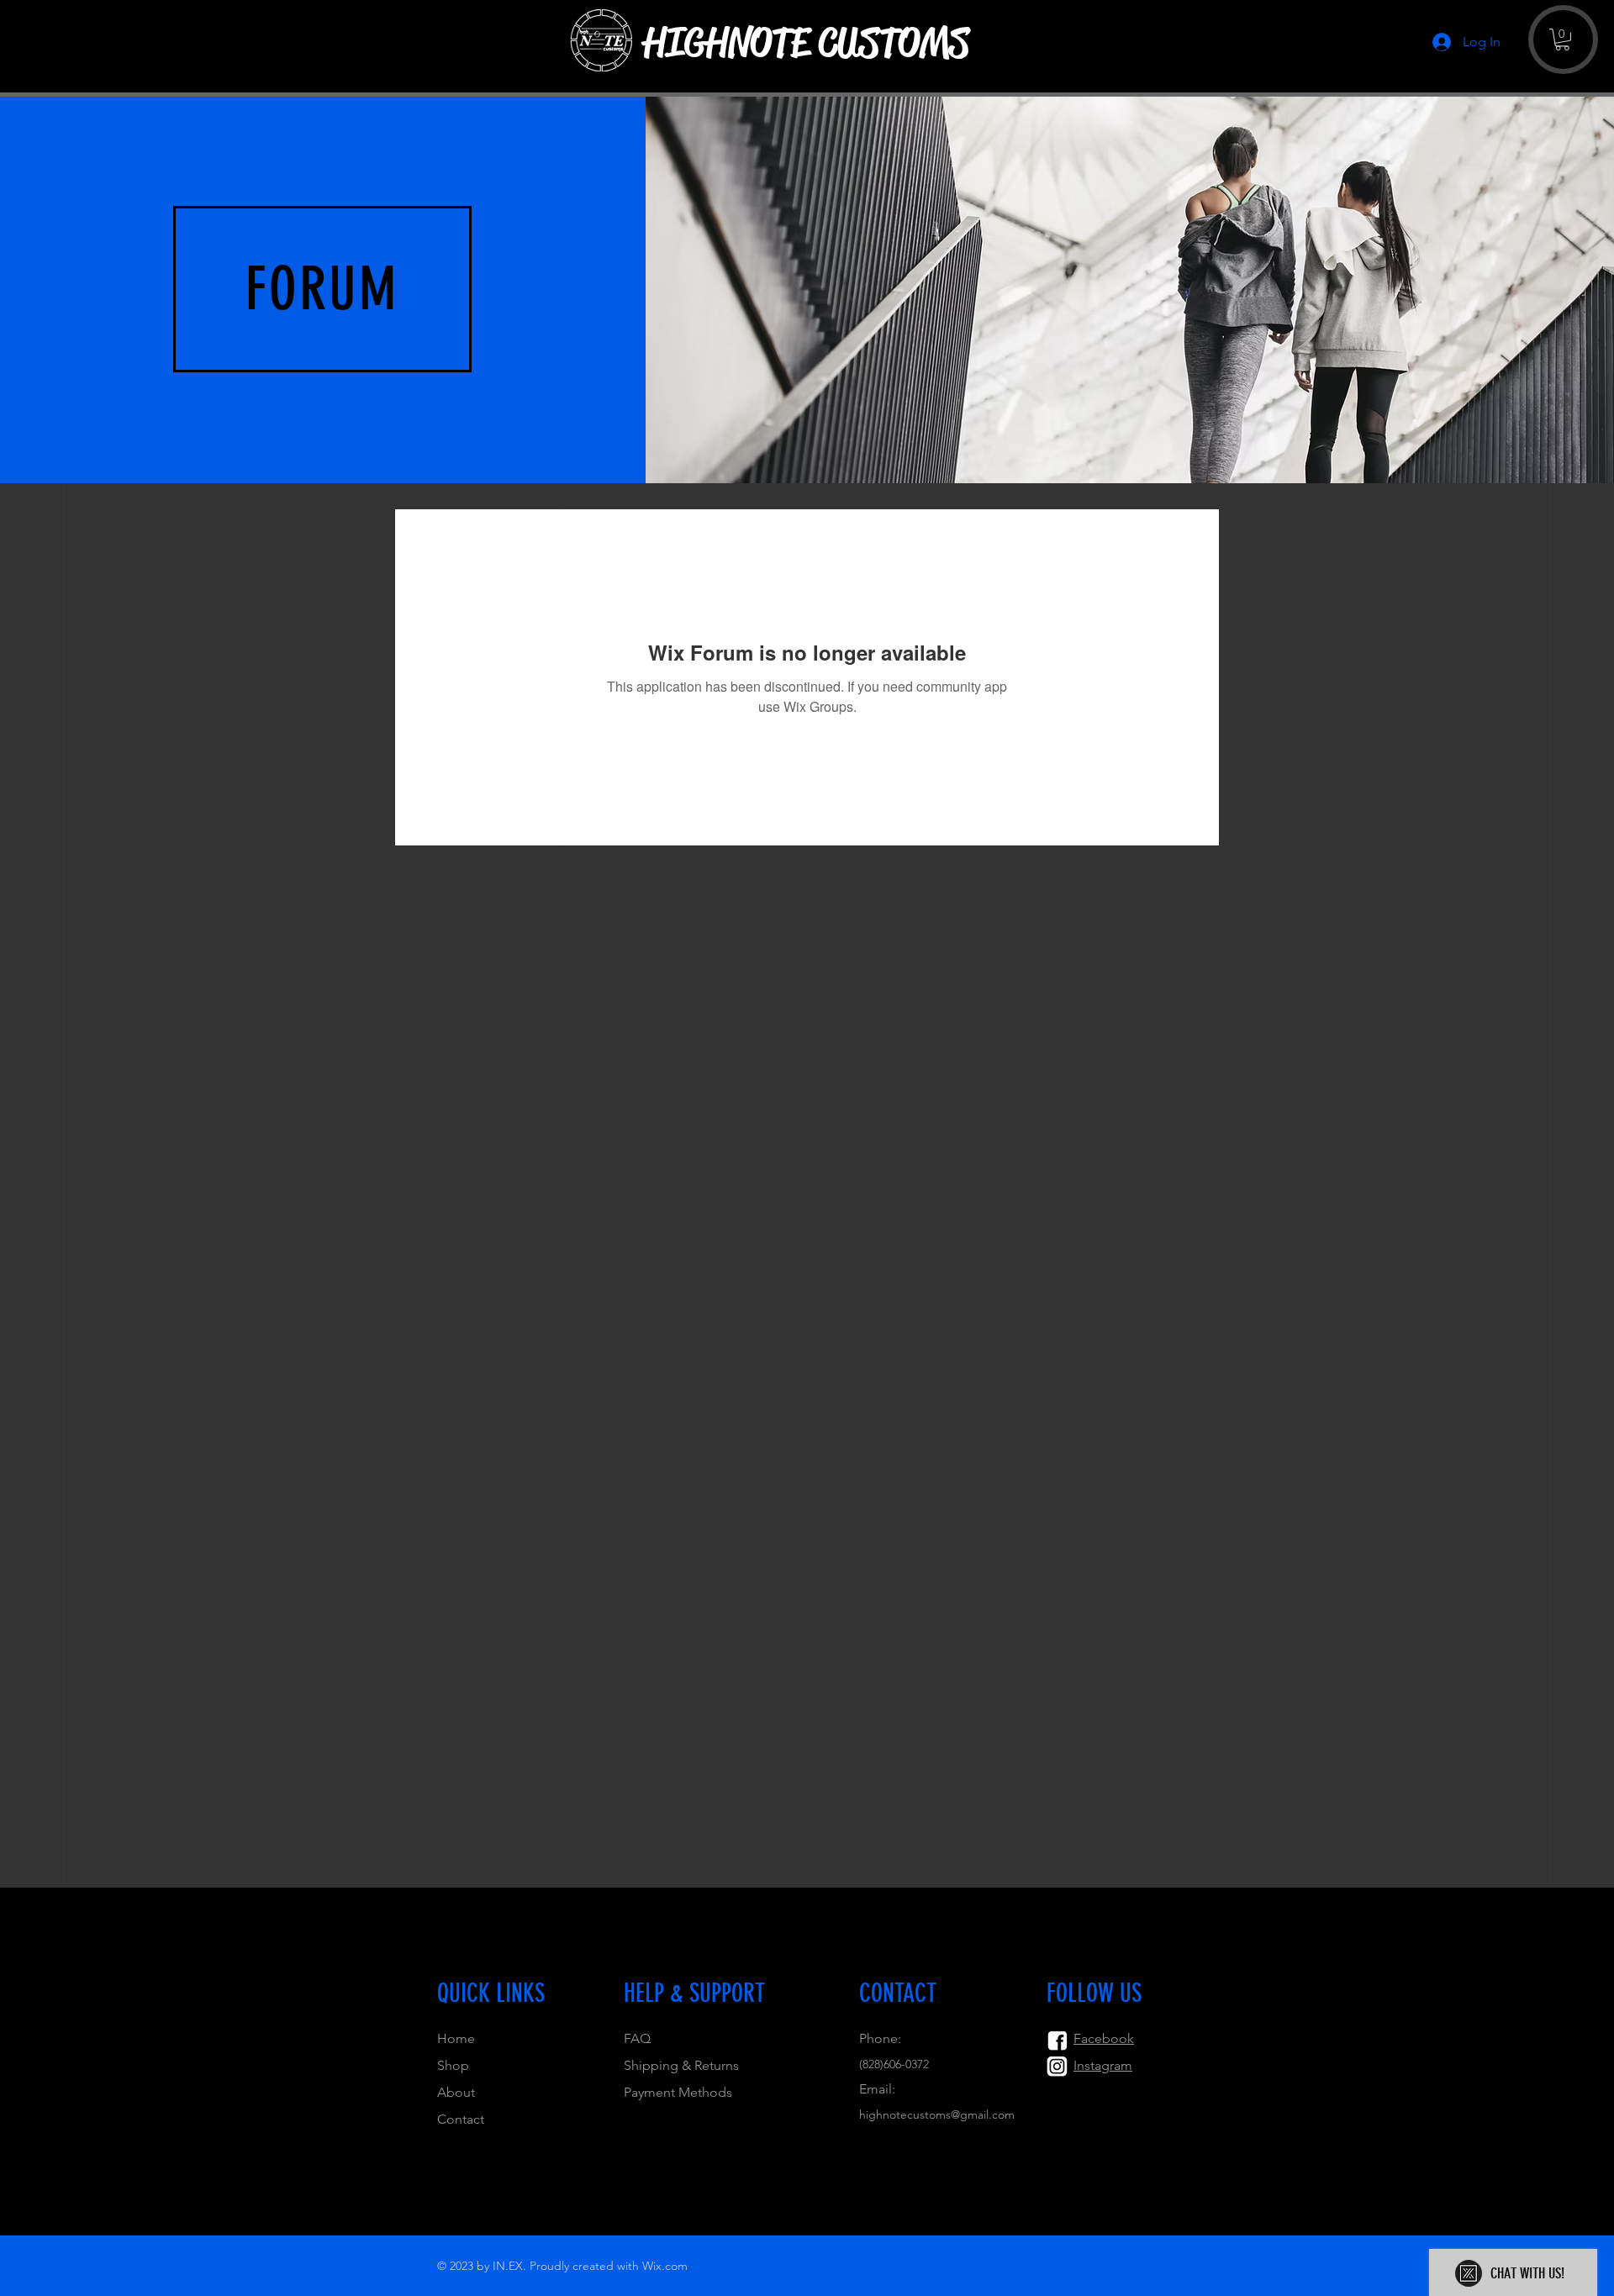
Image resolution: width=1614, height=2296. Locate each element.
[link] (1562, 39)
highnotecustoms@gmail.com (937, 2114)
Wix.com (665, 2266)
